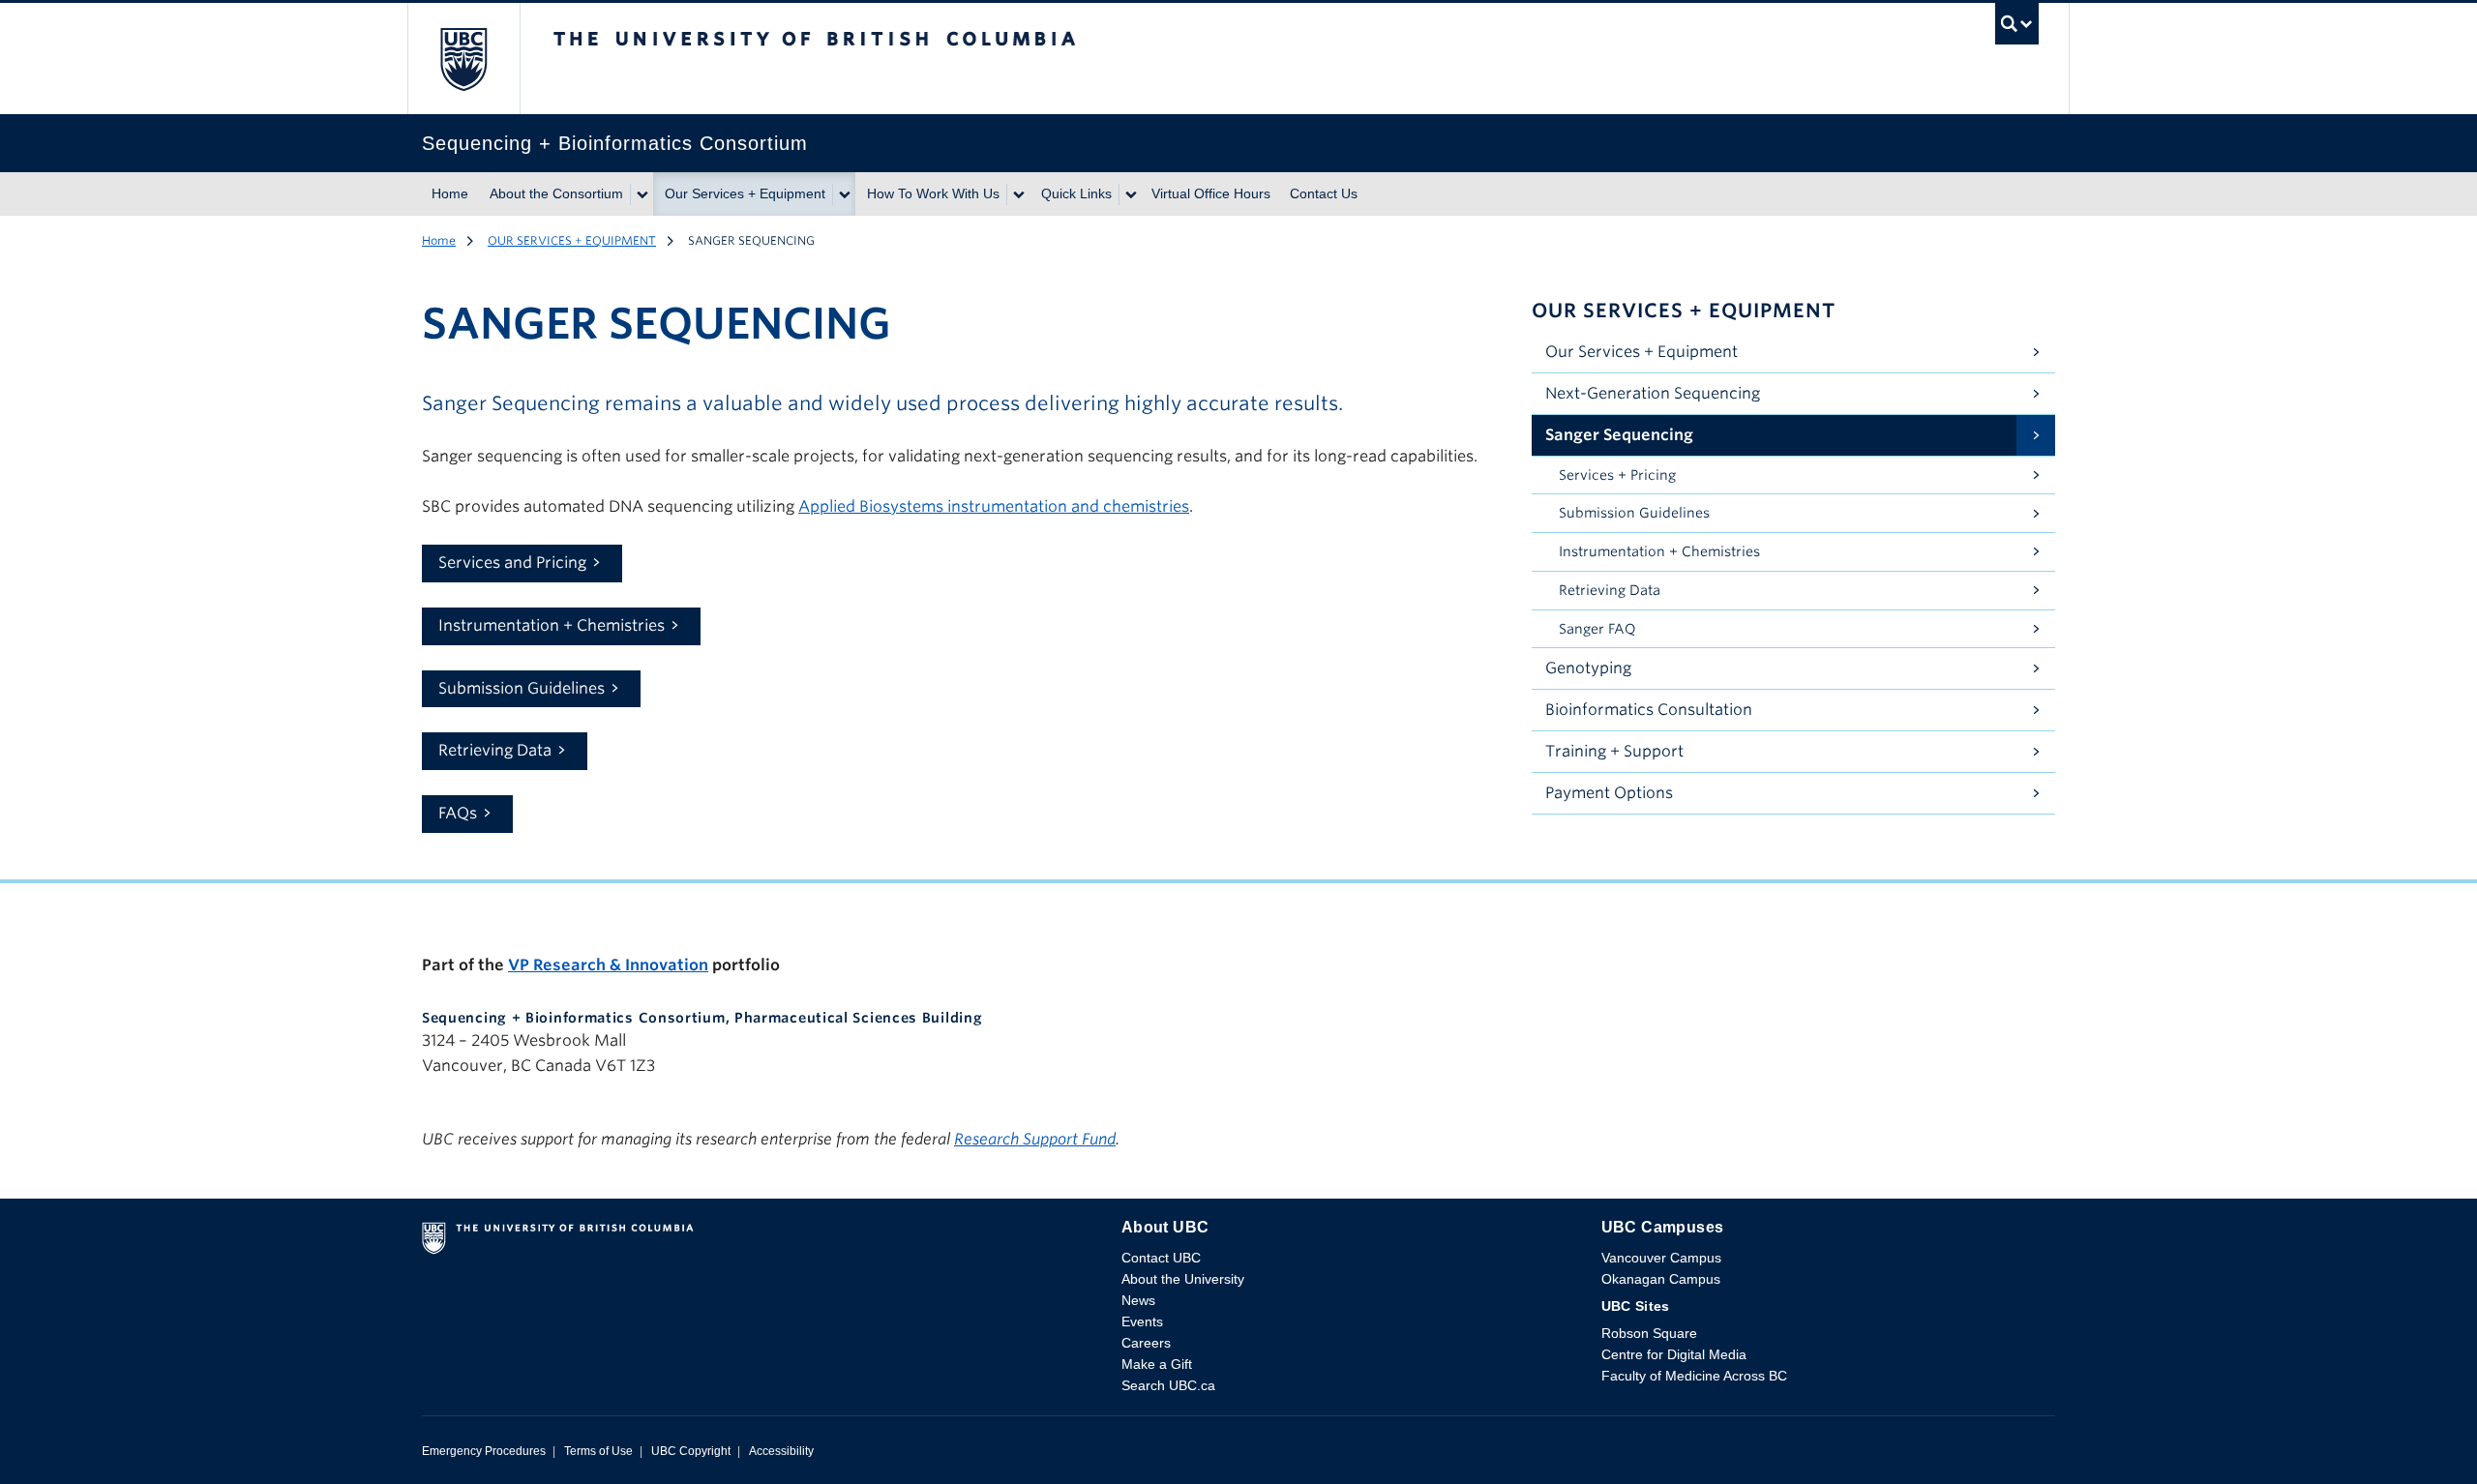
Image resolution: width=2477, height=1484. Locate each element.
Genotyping (1588, 668)
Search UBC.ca (1168, 1385)
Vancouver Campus (1661, 1258)
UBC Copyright (691, 1451)
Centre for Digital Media (1674, 1354)
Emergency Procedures (484, 1451)
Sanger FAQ (1597, 629)
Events (1142, 1321)
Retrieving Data (495, 750)
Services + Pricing (1617, 475)
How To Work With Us (933, 193)
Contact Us (1324, 193)
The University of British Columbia (463, 59)
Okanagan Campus (1661, 1279)
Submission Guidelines (522, 688)
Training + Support (1614, 751)
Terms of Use (598, 1451)
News (1138, 1300)
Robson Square (1649, 1333)
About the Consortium (556, 193)
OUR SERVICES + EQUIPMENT (572, 240)
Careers (1146, 1343)
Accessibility (781, 1451)
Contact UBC (1161, 1258)
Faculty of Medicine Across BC (1694, 1376)
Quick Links (1076, 193)
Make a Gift (1157, 1364)
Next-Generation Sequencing (1653, 393)
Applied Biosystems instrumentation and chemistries (994, 506)
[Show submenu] (642, 194)
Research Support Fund (1035, 1139)
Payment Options (1609, 793)
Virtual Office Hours (1211, 193)
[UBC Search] (2017, 29)
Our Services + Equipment (745, 193)
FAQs (458, 813)
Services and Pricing (512, 563)
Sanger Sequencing (1619, 435)
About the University (1183, 1279)
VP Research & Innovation (608, 965)
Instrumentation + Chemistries (552, 625)
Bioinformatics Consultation (1649, 710)
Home (450, 193)
